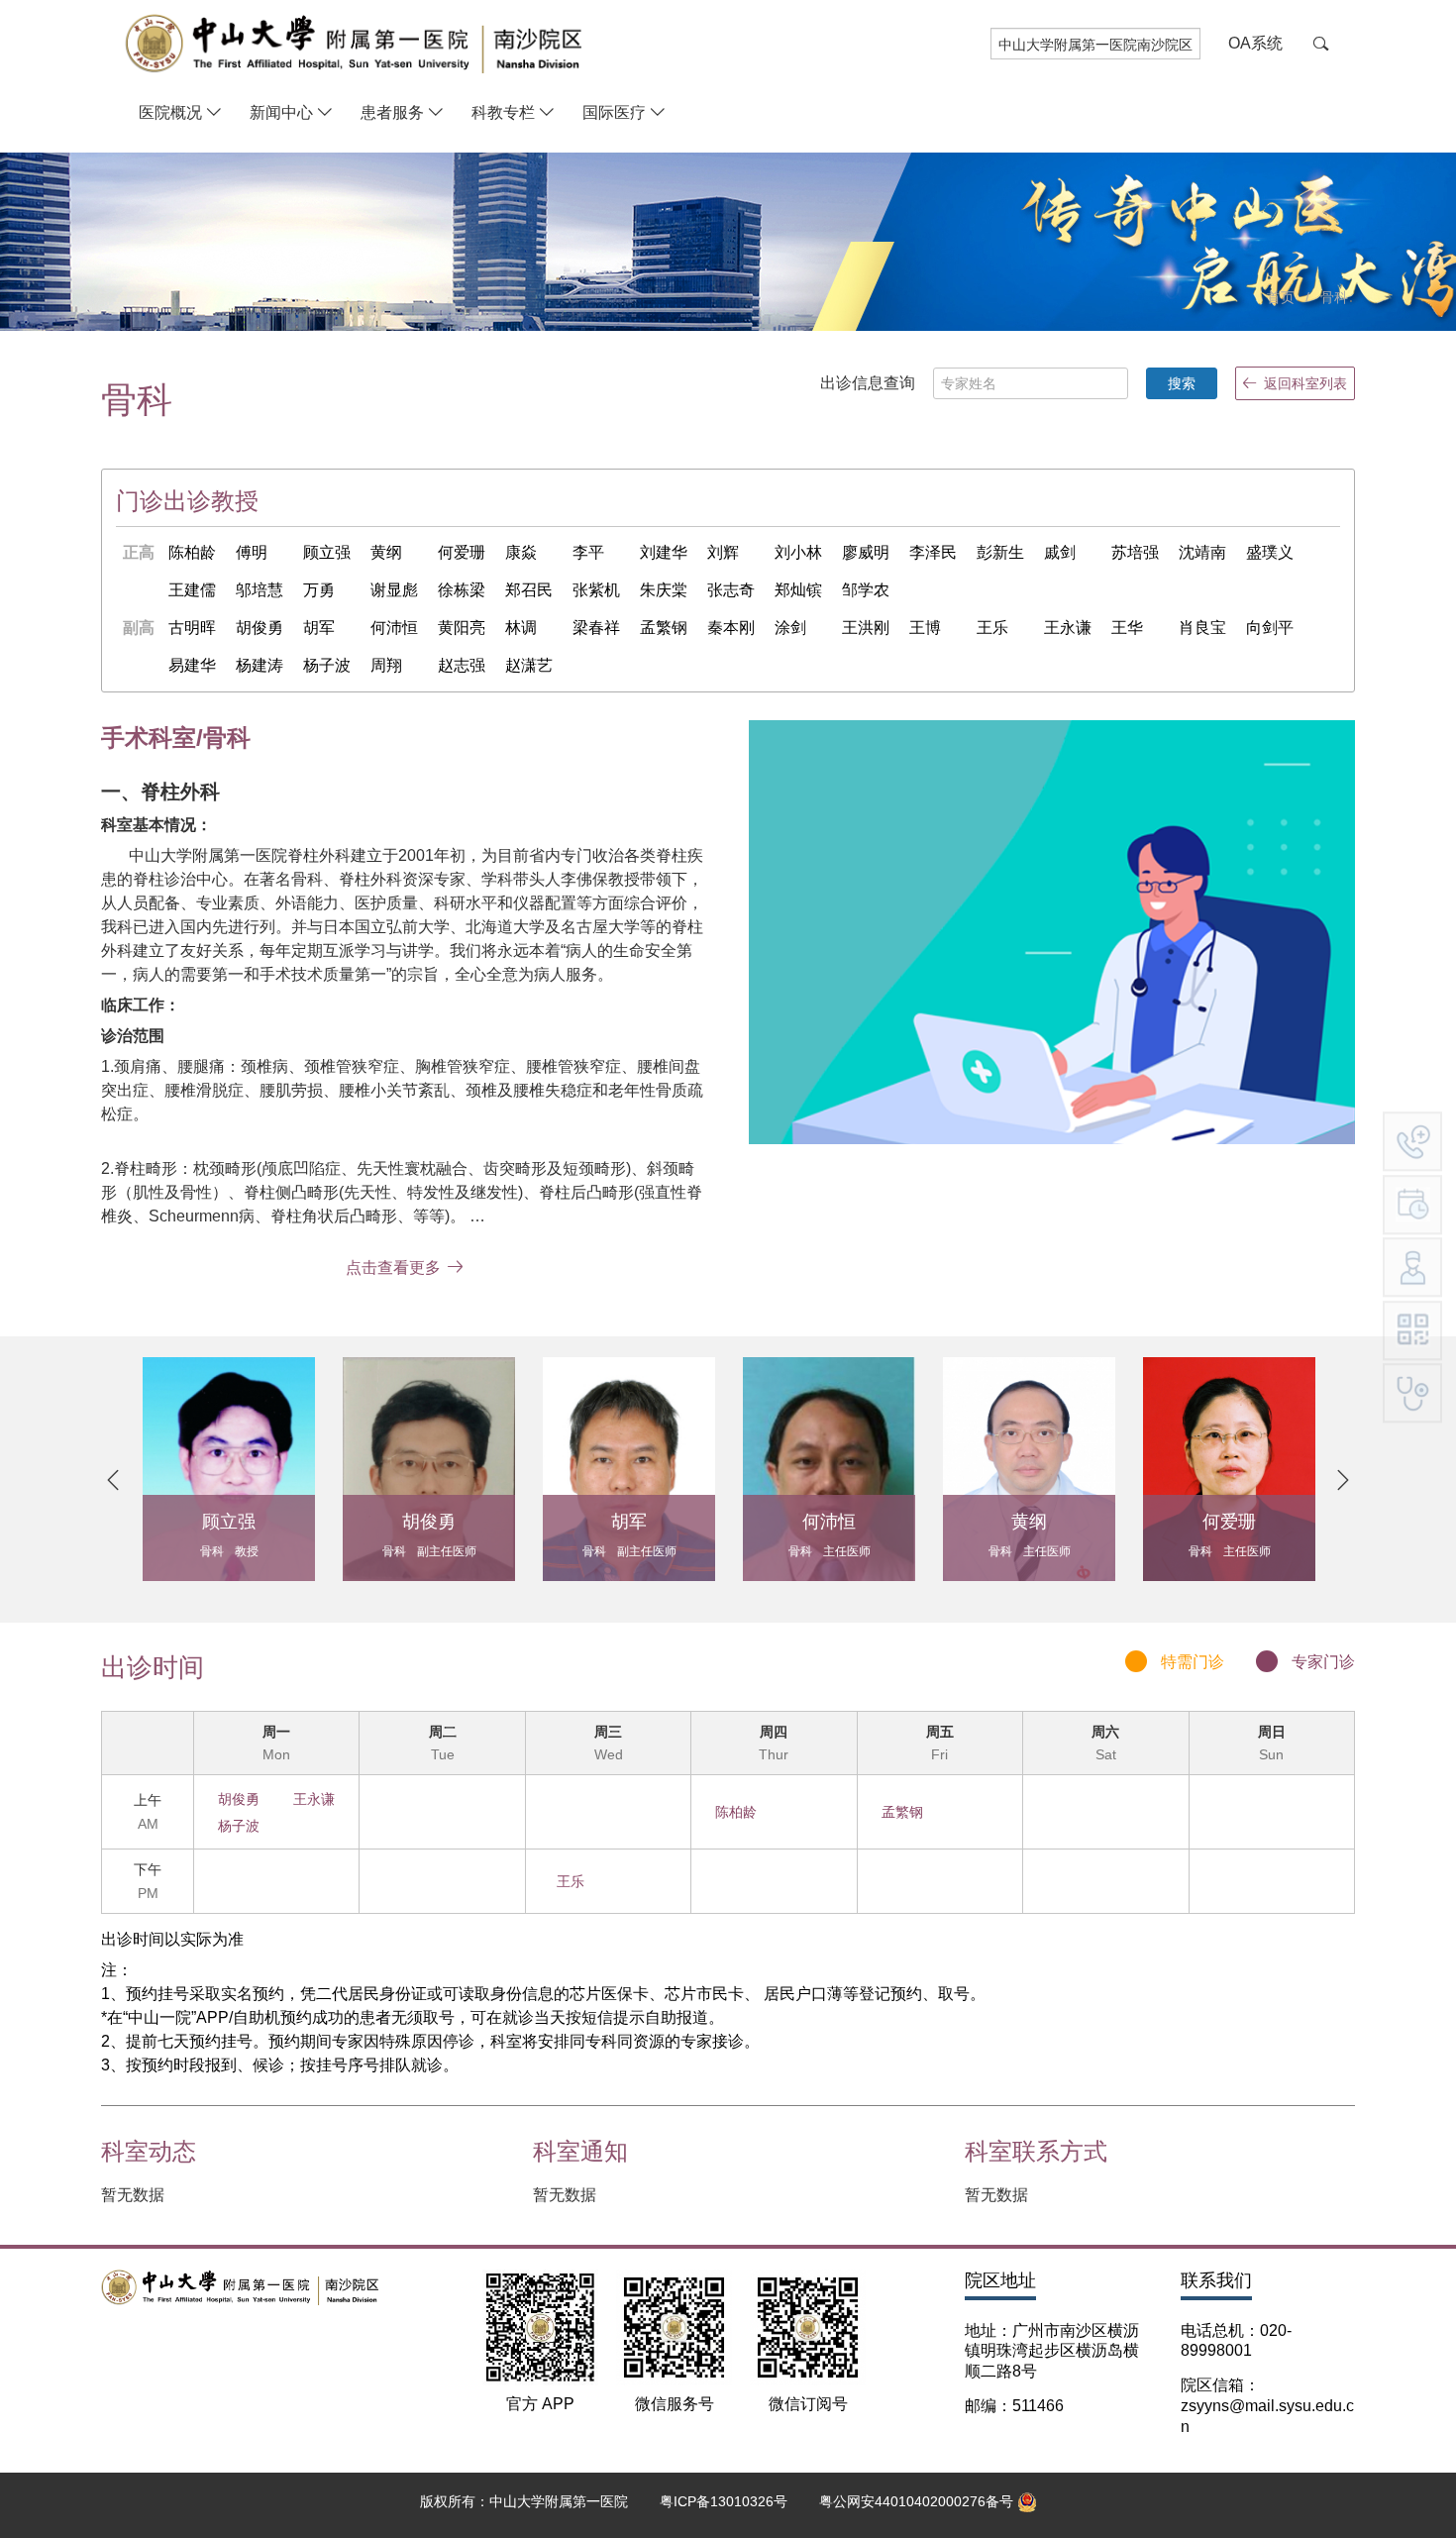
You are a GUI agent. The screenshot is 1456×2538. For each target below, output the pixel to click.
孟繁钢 (664, 628)
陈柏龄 (192, 552)
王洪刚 (866, 628)
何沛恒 (394, 628)
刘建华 (664, 552)
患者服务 (392, 112)
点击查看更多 (393, 1268)
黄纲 (386, 552)
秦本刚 (731, 628)
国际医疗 (614, 112)
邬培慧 (260, 590)
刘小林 (798, 552)
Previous (113, 1480)
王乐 (992, 628)
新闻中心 (281, 112)
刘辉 (723, 552)
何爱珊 (462, 552)
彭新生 (1000, 552)
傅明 (252, 552)
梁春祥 (596, 628)
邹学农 (866, 590)
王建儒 (192, 590)
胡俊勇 (260, 628)
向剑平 (1270, 628)
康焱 (521, 552)
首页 (1281, 297)
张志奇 (731, 590)
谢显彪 (394, 590)
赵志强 (462, 665)
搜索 (1182, 383)
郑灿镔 (798, 590)
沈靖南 (1202, 552)
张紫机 (596, 590)
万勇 (319, 590)
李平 (588, 552)
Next (1343, 1480)
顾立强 (327, 552)
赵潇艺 (529, 665)
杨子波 (327, 665)
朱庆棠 (664, 590)
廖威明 (866, 552)
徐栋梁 (462, 590)
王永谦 (1068, 628)
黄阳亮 (462, 628)
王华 (1127, 628)
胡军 (319, 628)
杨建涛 (260, 665)
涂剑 (790, 628)
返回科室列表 (1305, 383)
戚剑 (1060, 552)
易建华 (192, 665)
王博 (925, 628)
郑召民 (529, 590)
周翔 (386, 665)
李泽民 (933, 552)
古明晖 (192, 628)
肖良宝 (1202, 628)
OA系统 (1255, 43)
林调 (521, 628)
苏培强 (1135, 552)
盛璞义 (1270, 552)
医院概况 (170, 112)
